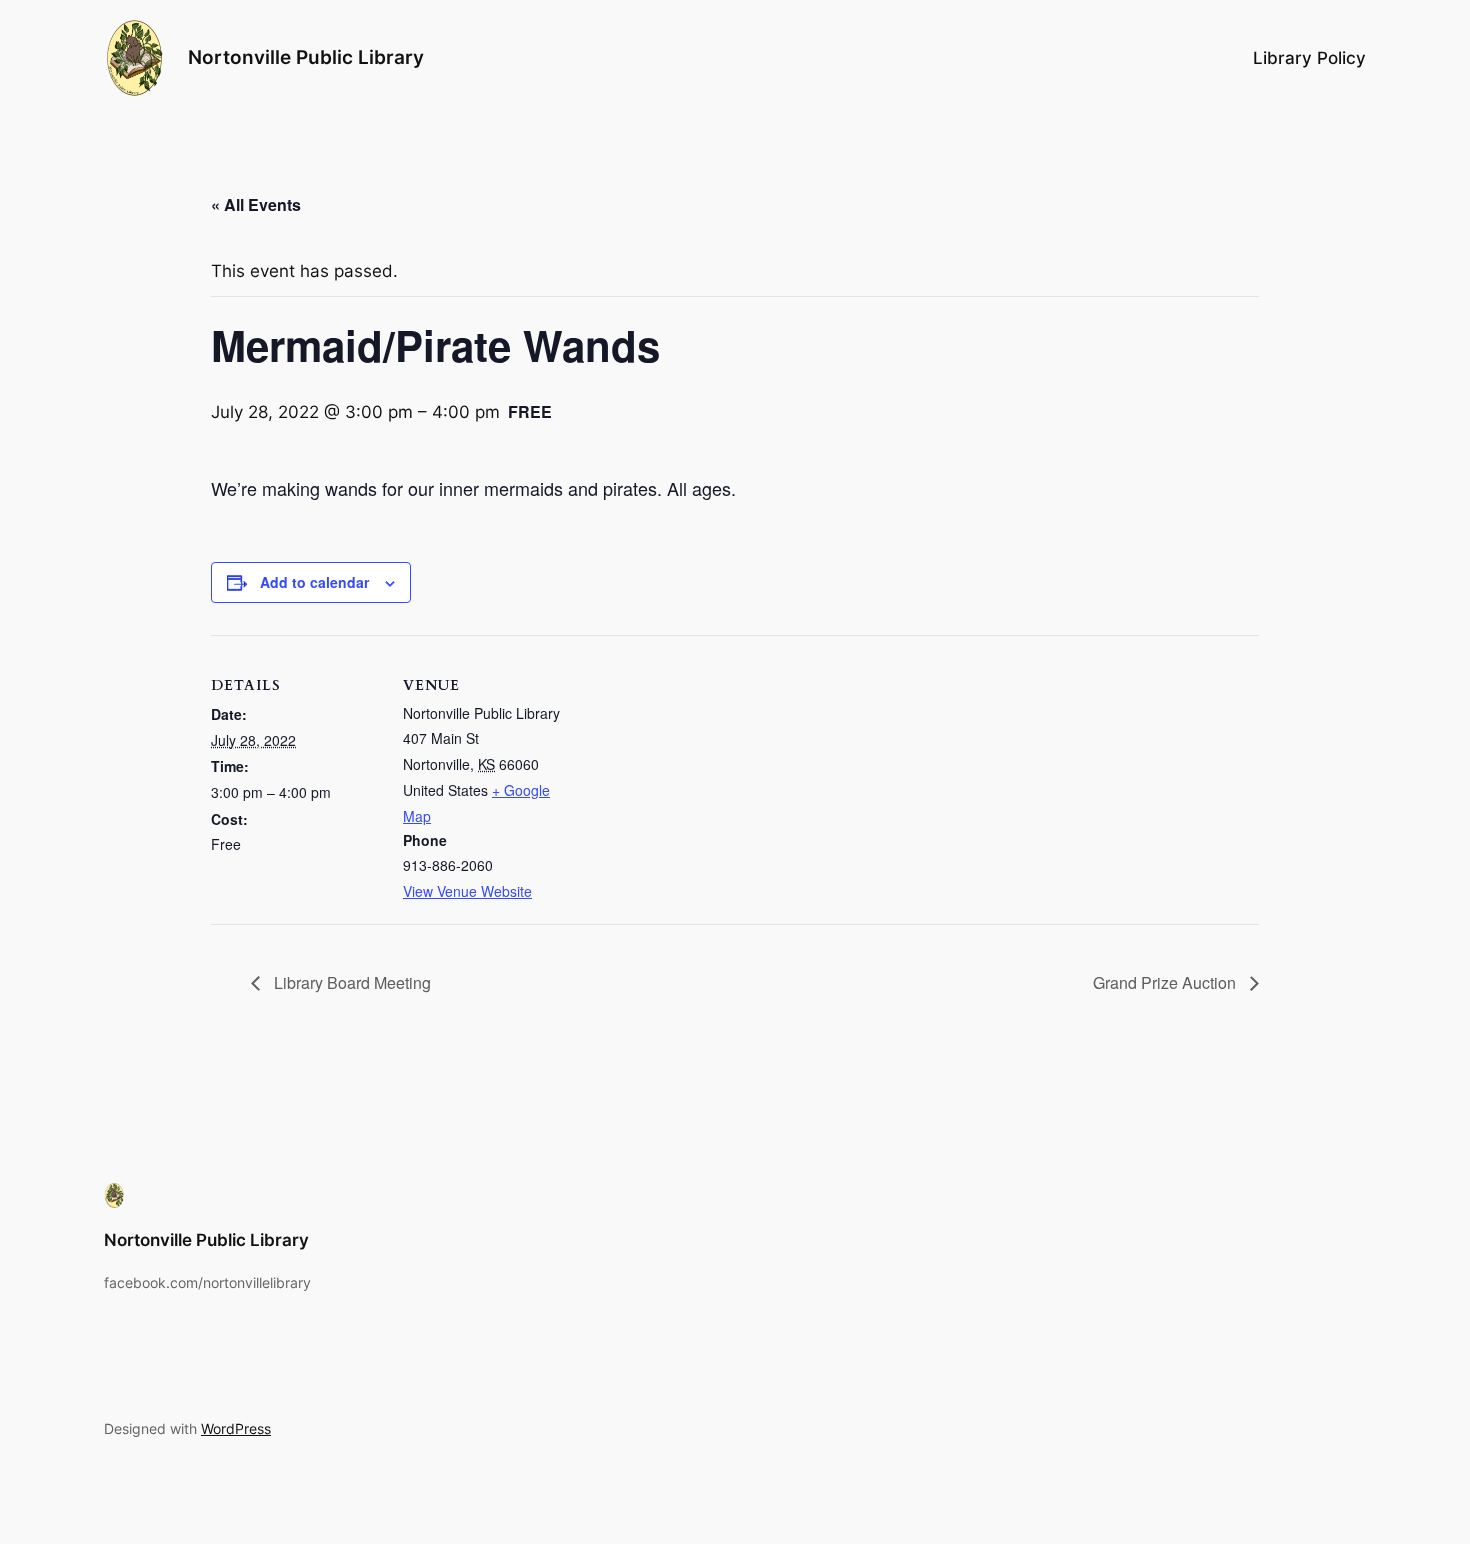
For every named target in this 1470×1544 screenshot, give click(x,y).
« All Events (256, 204)
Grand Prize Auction (1166, 982)
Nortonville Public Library (306, 57)
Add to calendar (314, 582)
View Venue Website (467, 891)
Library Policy (1309, 58)
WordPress (236, 1428)
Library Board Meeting (350, 982)
